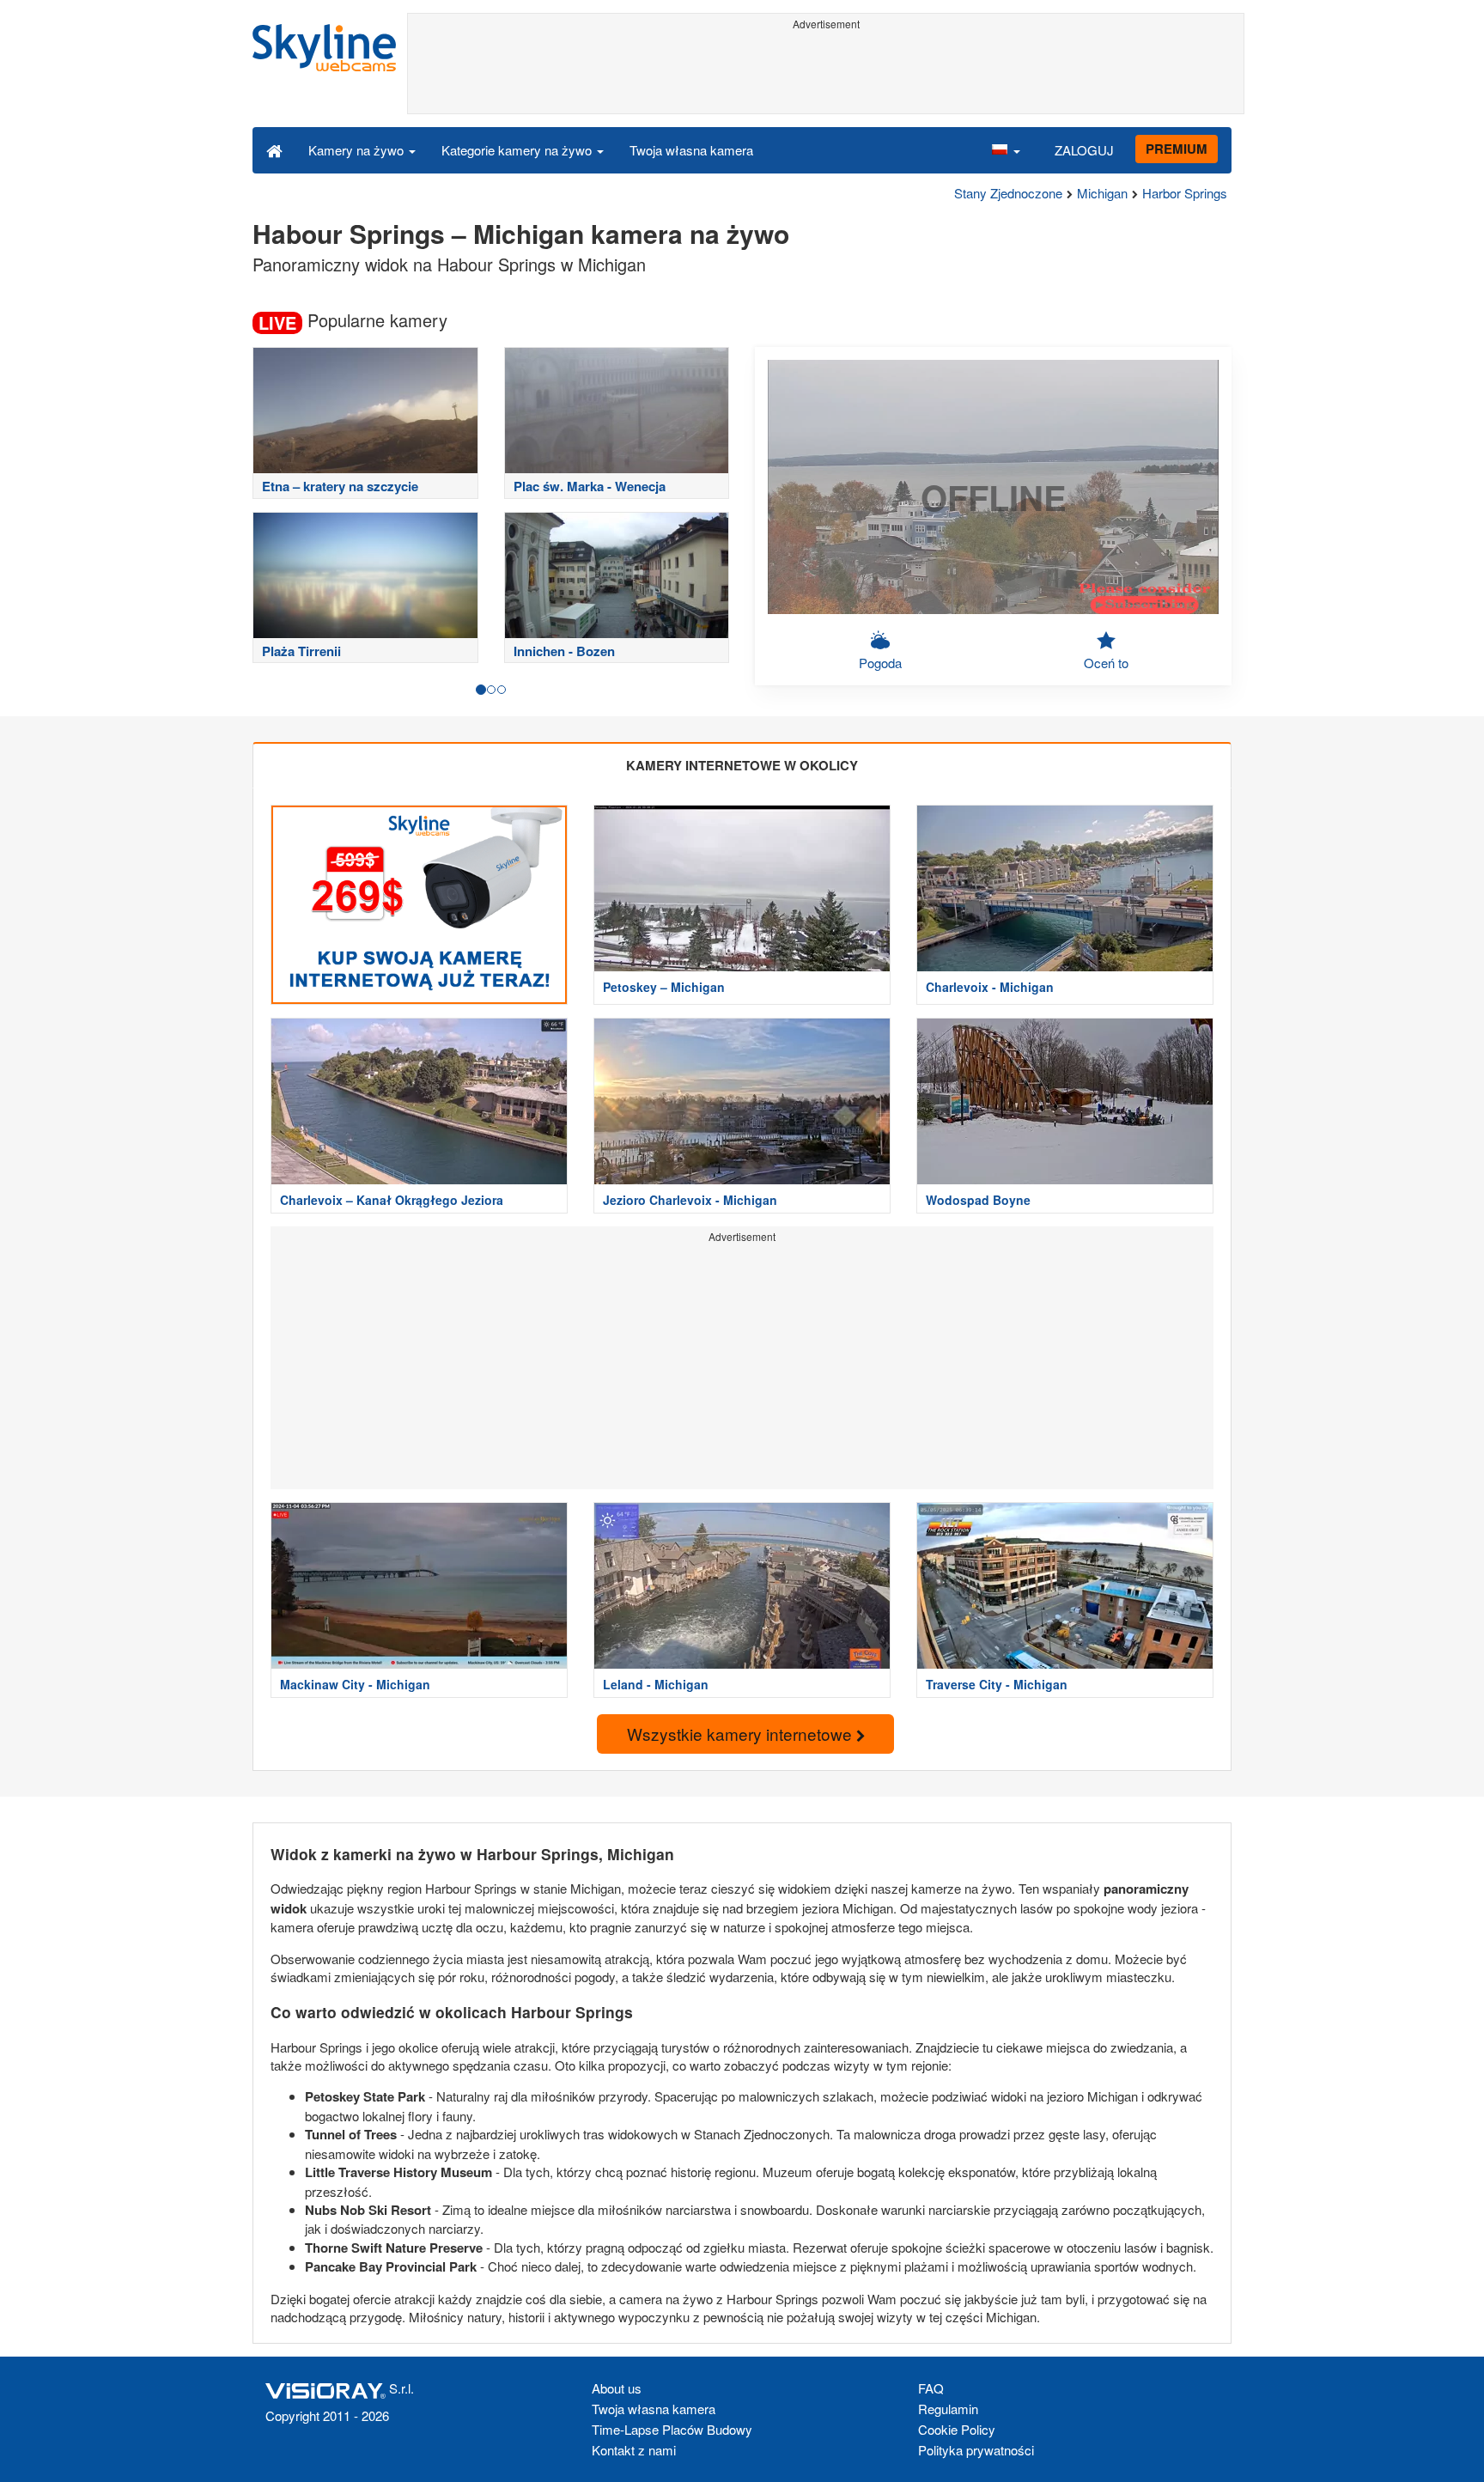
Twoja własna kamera (691, 150)
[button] (1006, 149)
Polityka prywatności (976, 2450)
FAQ (931, 2388)
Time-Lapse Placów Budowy (672, 2429)
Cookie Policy (957, 2429)
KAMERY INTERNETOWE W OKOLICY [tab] (742, 765)
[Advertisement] (826, 75)
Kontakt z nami (634, 2450)
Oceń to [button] (1106, 663)
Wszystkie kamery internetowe (742, 1734)
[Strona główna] (274, 149)
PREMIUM (1177, 149)
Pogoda (880, 663)
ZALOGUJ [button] (1084, 150)
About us (617, 2388)
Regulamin (948, 2409)
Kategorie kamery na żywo (518, 150)
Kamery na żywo (358, 150)
